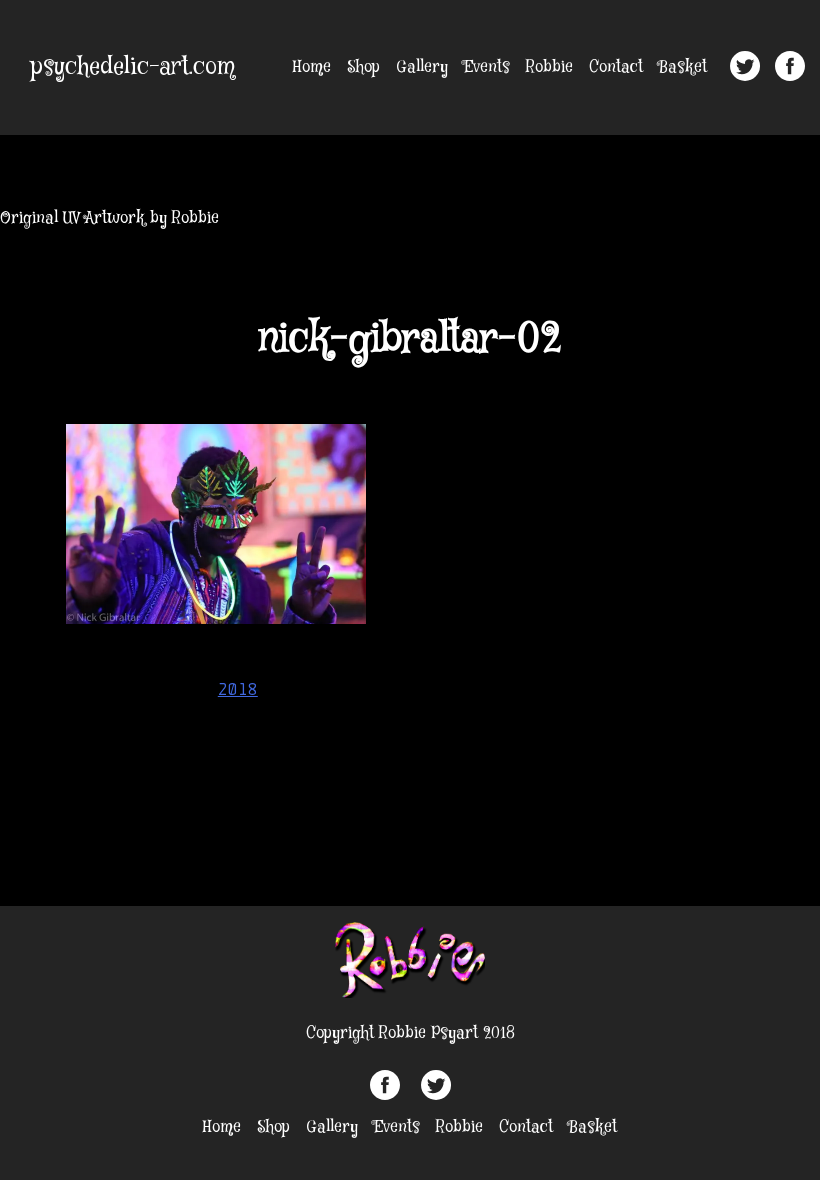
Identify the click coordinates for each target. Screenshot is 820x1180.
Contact (616, 67)
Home (312, 67)
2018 (238, 689)
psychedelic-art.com (133, 67)
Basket (683, 67)
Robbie (549, 67)
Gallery (422, 67)
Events (487, 67)
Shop (363, 67)
